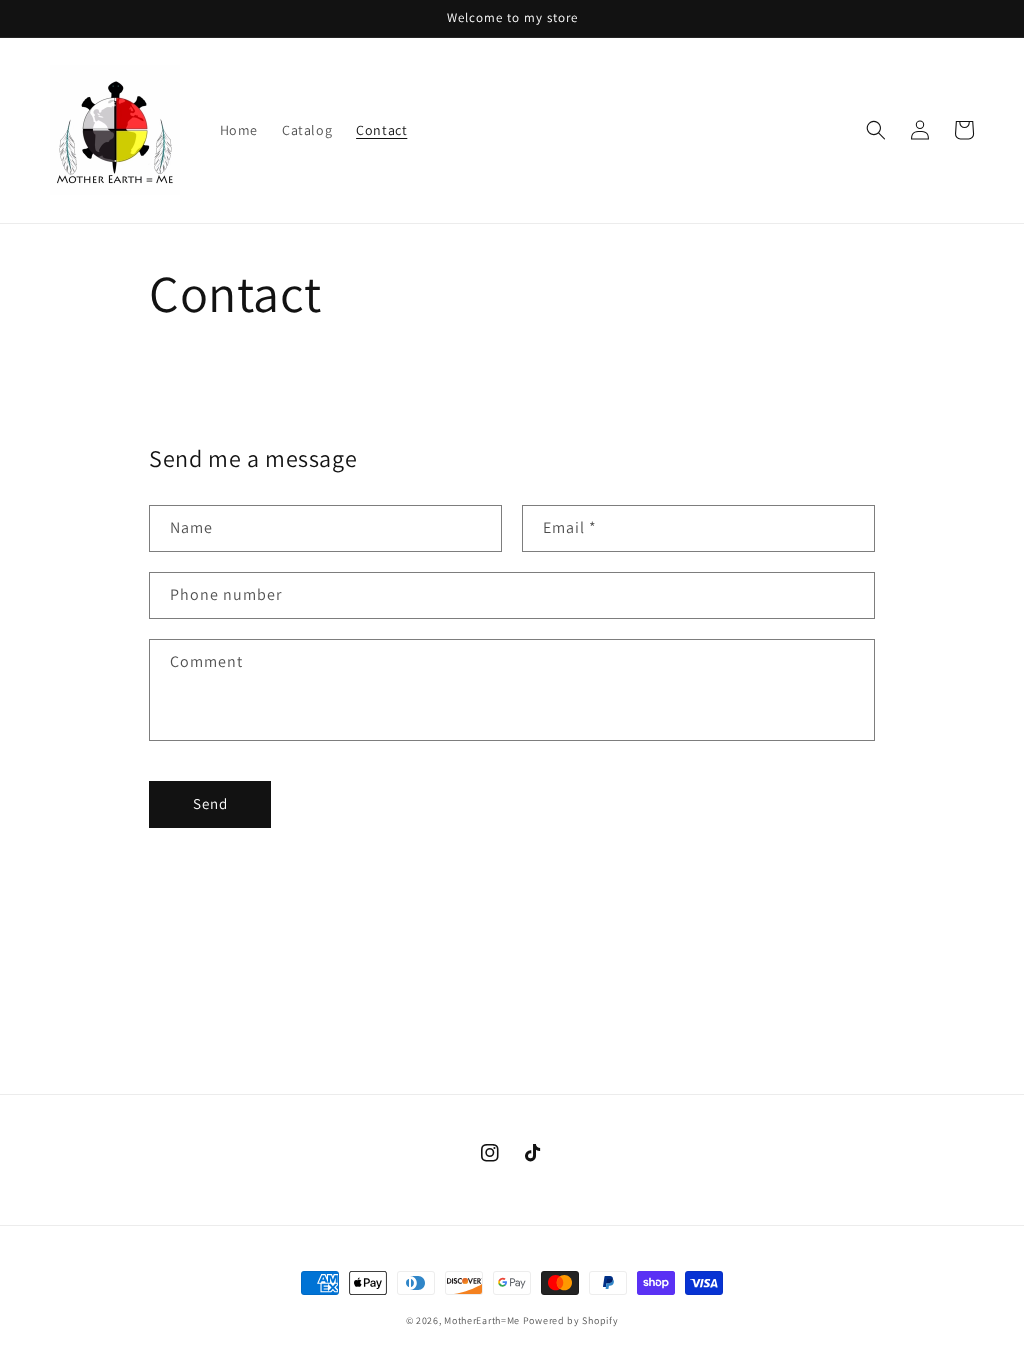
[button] (876, 130)
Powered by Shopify (571, 1320)
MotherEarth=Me (482, 1320)
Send (210, 803)
